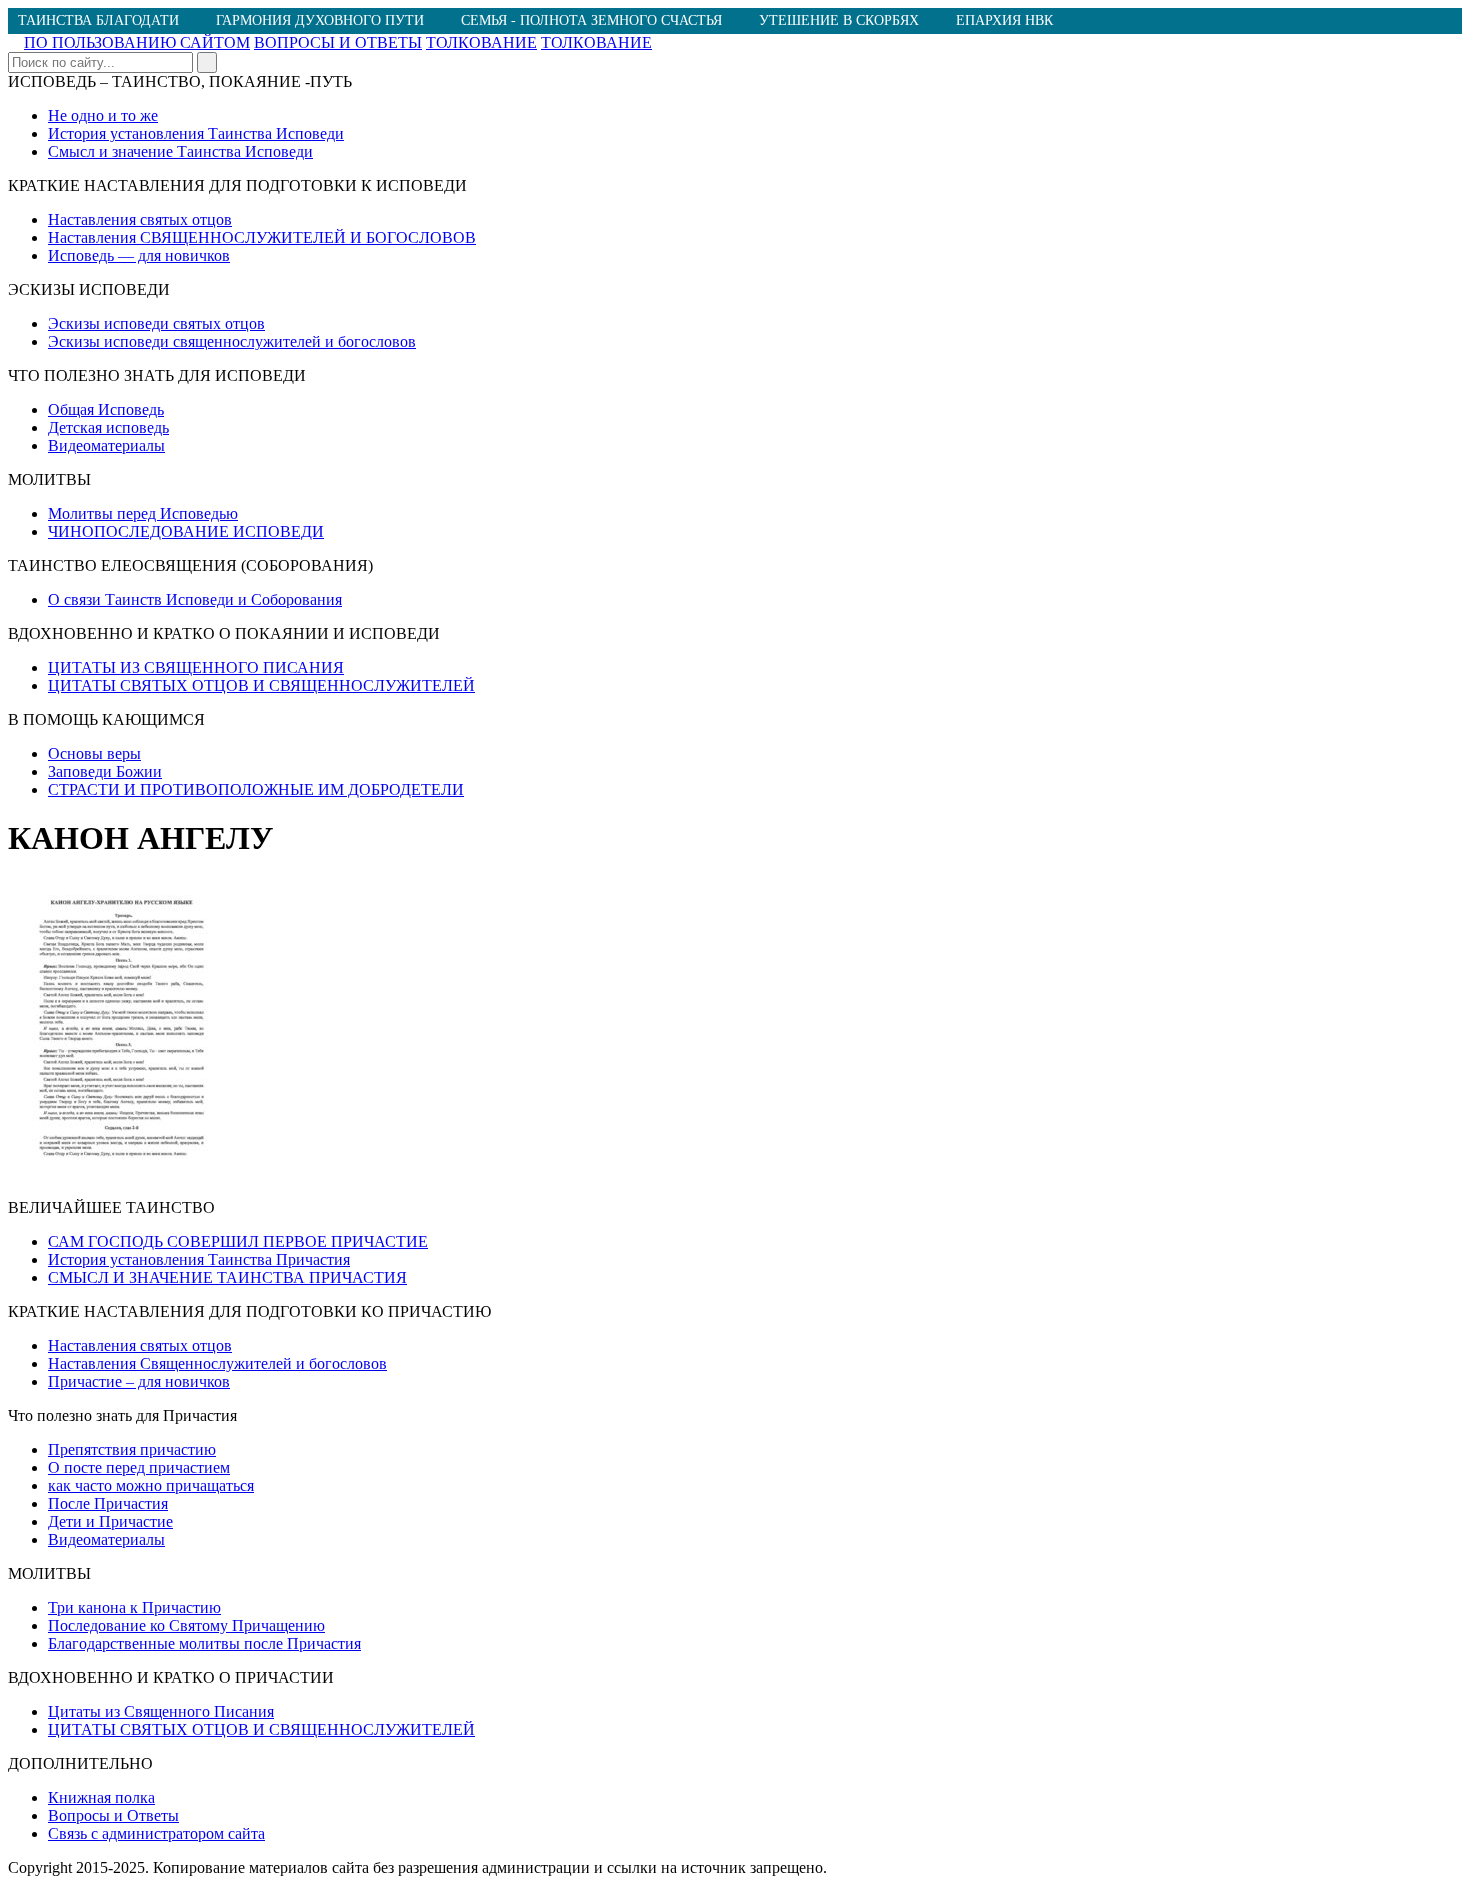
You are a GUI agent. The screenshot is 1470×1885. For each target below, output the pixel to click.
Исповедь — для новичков (139, 255)
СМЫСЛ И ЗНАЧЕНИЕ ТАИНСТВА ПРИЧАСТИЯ (227, 1277)
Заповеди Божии (105, 771)
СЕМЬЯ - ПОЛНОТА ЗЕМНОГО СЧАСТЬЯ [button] (591, 20)
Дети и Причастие (110, 1521)
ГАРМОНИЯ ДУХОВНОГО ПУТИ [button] (320, 20)
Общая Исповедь (106, 409)
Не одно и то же (103, 115)
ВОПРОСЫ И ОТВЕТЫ (338, 42)
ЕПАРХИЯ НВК (1004, 20)
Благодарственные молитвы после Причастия (204, 1643)
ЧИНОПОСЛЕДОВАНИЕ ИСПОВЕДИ (186, 531)
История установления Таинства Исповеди (196, 133)
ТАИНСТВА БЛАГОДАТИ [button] (98, 20)
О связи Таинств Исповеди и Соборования (195, 599)
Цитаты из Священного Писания (161, 1711)
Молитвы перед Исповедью (143, 513)
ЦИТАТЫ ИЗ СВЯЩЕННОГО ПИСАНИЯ (196, 667)
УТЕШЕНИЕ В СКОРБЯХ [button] (839, 20)
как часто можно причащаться (151, 1485)
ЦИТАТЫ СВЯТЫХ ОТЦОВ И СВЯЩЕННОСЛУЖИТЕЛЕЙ (261, 685)
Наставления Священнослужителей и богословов (217, 1363)
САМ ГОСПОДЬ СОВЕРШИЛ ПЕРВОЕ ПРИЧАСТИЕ (238, 1241)
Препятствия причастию (132, 1449)
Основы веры (94, 753)
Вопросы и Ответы (113, 1815)
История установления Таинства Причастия (199, 1259)
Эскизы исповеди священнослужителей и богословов (232, 341)
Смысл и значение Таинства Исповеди (180, 151)
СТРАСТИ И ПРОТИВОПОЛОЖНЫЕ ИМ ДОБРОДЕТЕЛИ (256, 789)
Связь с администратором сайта (156, 1833)
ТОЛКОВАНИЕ (481, 42)
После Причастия (108, 1503)
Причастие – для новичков (139, 1381)
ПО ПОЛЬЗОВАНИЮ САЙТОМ (137, 42)
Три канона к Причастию (134, 1607)
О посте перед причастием (139, 1467)
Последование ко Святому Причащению (186, 1625)
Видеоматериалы (106, 445)
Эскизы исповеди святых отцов (156, 323)
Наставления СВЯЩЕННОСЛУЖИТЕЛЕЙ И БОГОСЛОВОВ (262, 237)
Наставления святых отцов (140, 219)
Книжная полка (101, 1797)
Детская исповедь (108, 427)
